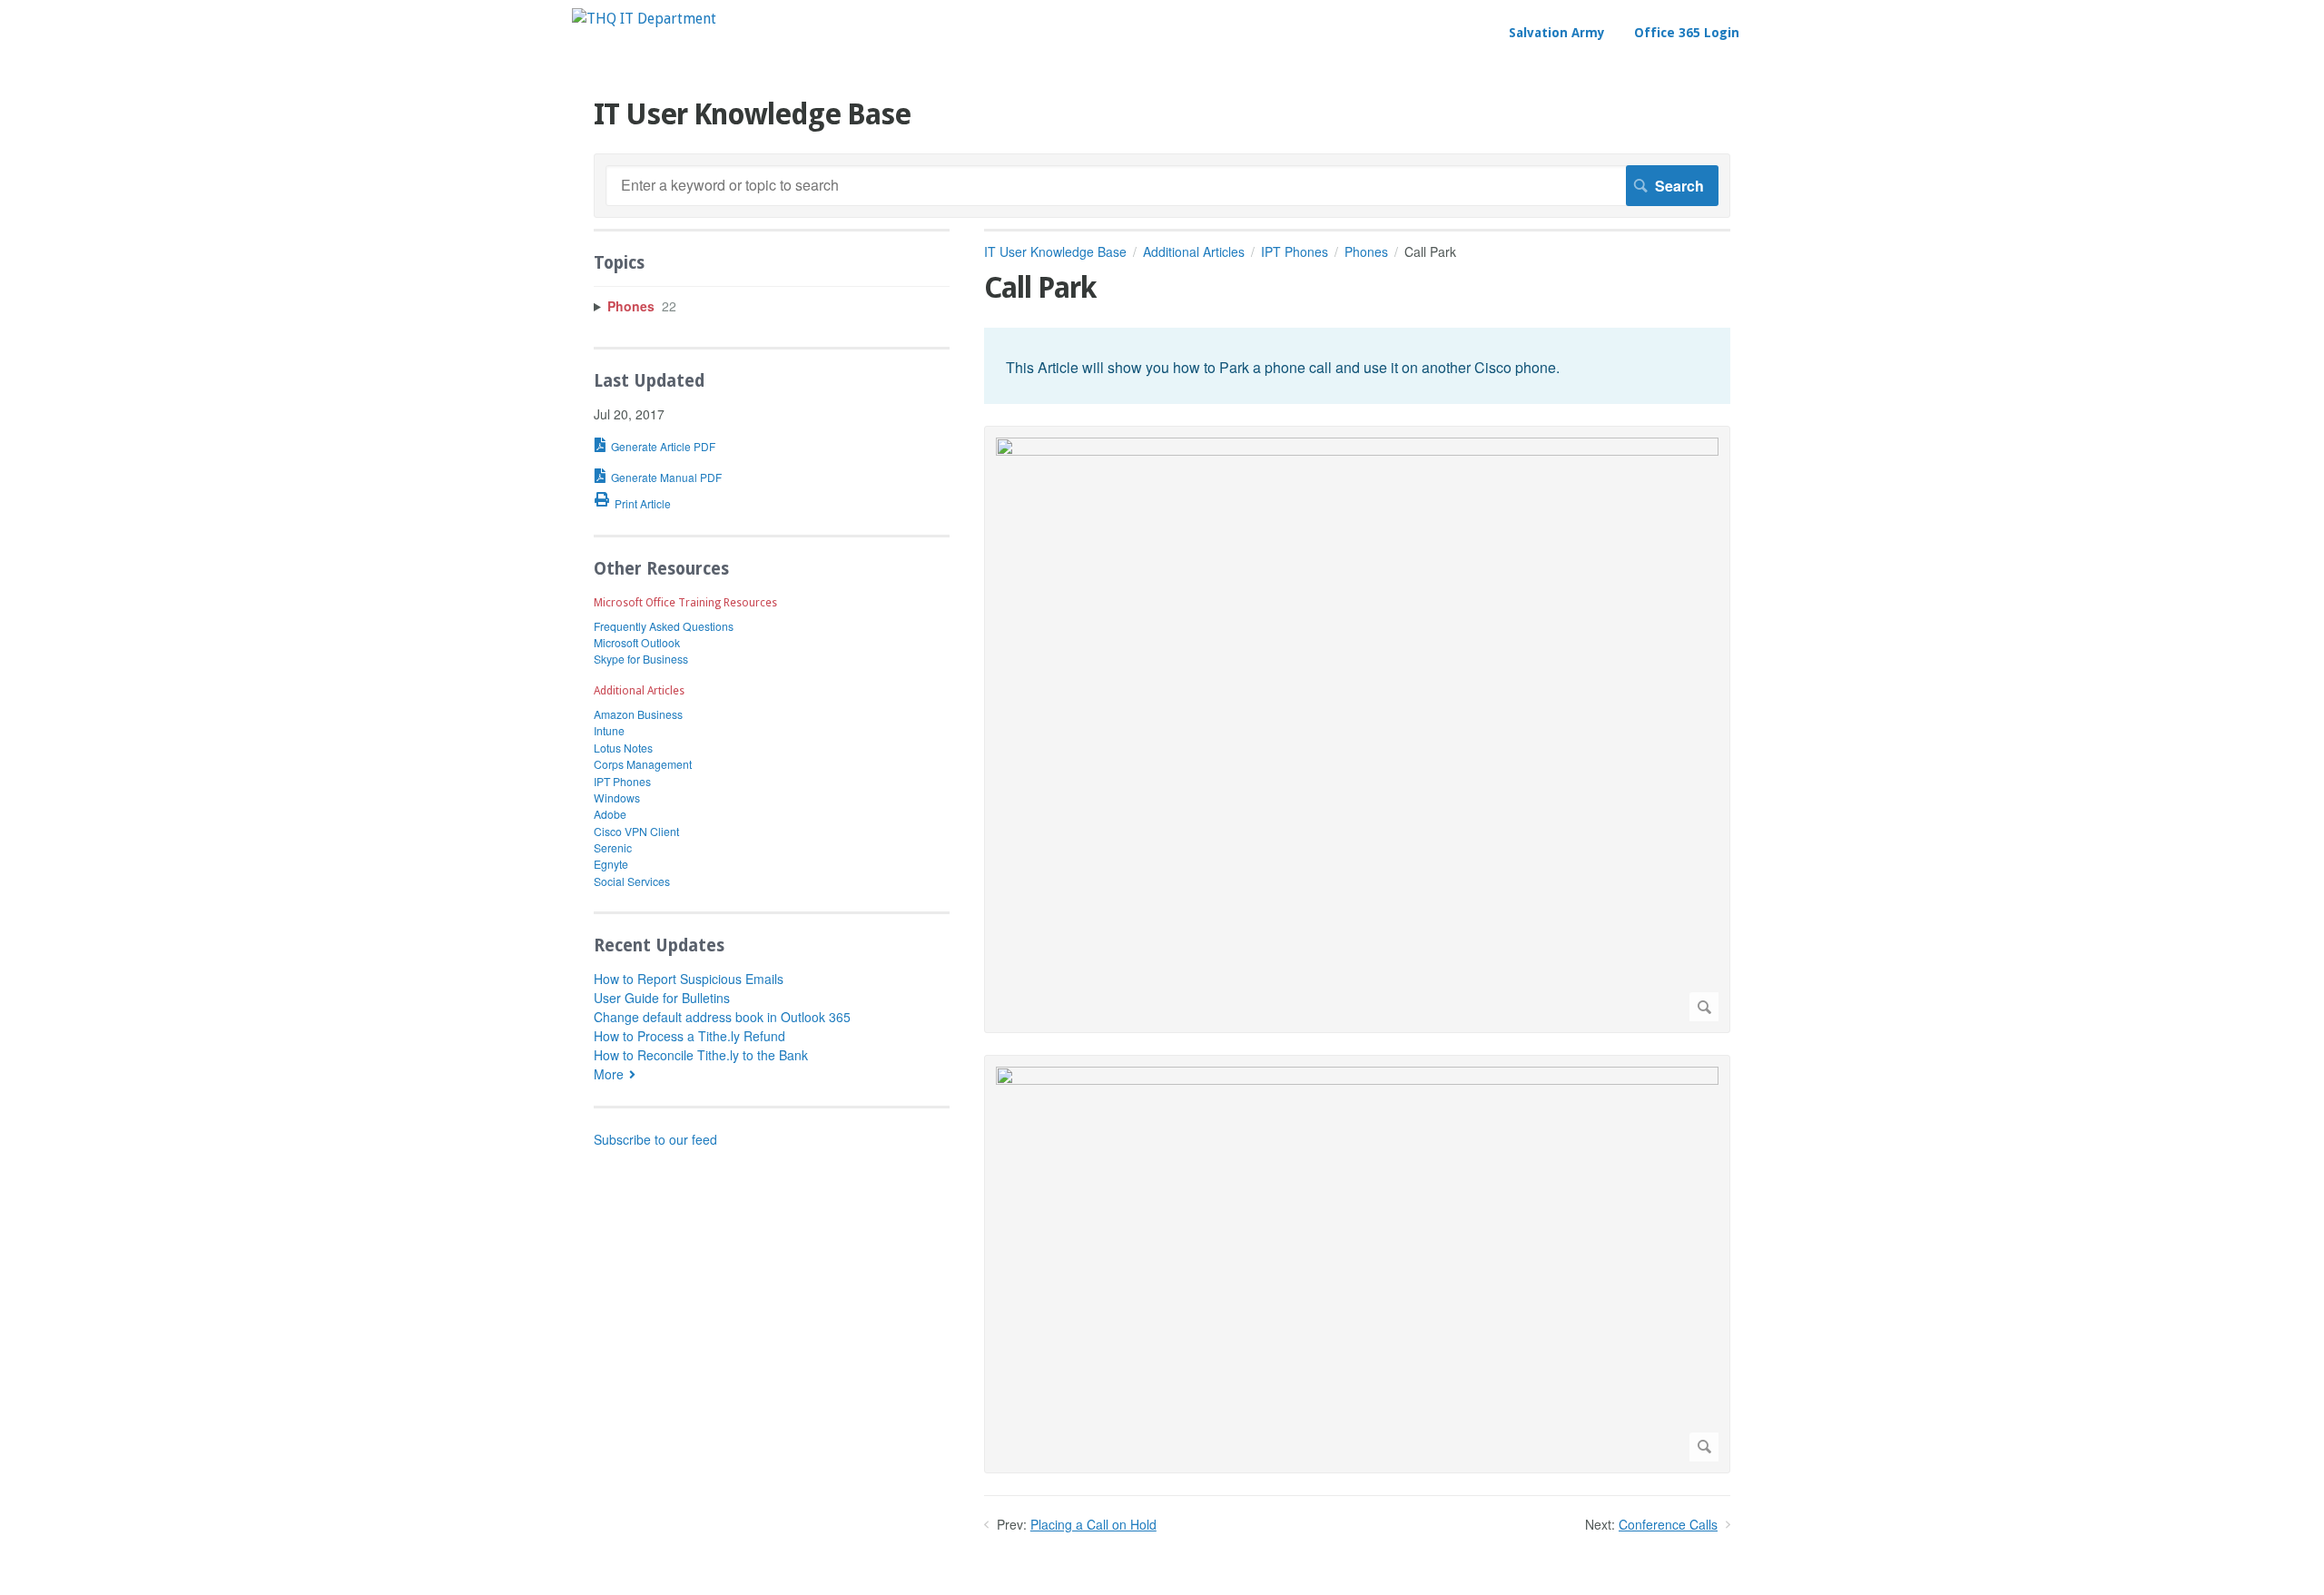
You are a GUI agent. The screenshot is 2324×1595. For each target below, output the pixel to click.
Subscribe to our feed (655, 1139)
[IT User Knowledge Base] (644, 19)
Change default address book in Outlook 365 (722, 1017)
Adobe (610, 814)
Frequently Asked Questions (664, 626)
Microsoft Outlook (637, 642)
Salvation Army (1557, 33)
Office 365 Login (1687, 33)
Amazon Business (638, 714)
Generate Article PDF (663, 446)
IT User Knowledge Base (1055, 251)
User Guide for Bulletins (662, 998)
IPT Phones (1295, 251)
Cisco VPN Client (636, 831)
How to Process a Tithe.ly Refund (689, 1036)
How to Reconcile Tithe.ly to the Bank (701, 1055)
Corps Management (643, 764)
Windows (617, 797)
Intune (609, 730)
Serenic (613, 847)
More (609, 1074)
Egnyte (611, 864)
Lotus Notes (623, 748)
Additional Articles (1194, 251)
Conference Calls (1668, 1524)
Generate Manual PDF (666, 477)
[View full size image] (1357, 729)
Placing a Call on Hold (1093, 1524)
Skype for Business (641, 659)
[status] (1357, 366)
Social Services (632, 881)
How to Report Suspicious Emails (689, 979)
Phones (1366, 251)
